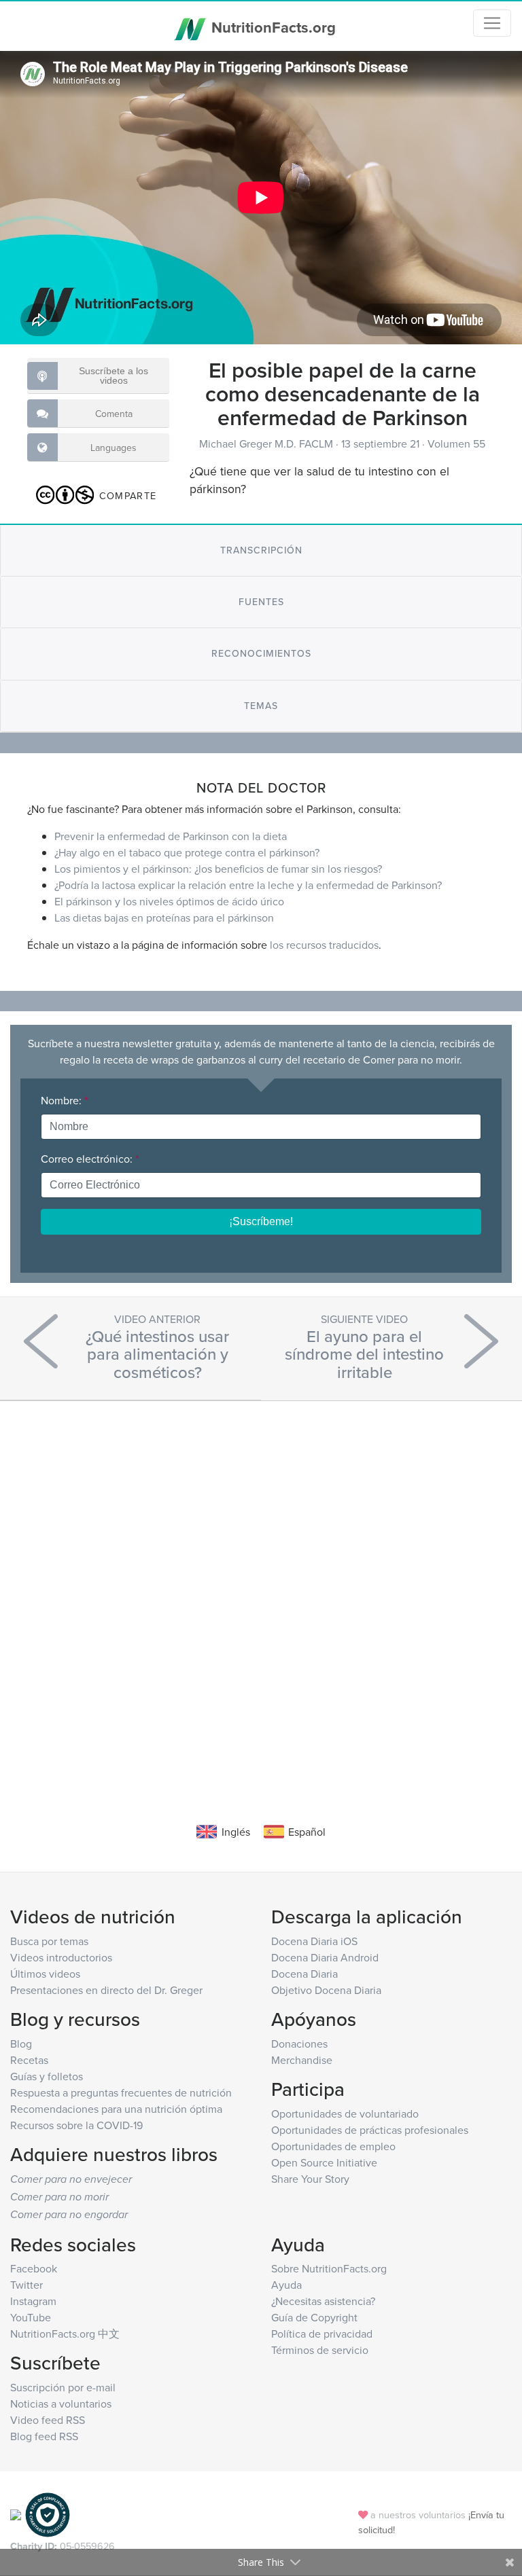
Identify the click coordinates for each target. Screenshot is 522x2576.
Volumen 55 (456, 443)
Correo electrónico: (90, 1159)
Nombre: (64, 1100)
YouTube (31, 2317)
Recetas (29, 2060)
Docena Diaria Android (325, 1957)
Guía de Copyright (314, 2317)
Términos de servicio (320, 2350)
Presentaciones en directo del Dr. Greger (106, 1990)
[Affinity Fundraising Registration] (48, 2514)
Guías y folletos (47, 2076)
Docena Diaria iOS (314, 1941)
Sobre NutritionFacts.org (329, 2268)
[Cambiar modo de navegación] (492, 23)
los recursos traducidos (324, 945)
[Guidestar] (16, 2514)
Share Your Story (310, 2179)
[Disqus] (261, 1591)
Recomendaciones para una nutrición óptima (116, 2109)
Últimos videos (45, 1974)
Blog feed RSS (44, 2436)
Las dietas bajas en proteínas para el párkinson (164, 918)
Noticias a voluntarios (61, 2403)
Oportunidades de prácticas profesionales (370, 2130)
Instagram (33, 2301)
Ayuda (286, 2285)
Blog (21, 2044)
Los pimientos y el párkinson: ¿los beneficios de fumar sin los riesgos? (218, 869)
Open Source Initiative (324, 2162)
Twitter (27, 2285)
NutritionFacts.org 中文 (65, 2334)
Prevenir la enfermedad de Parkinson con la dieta (171, 836)
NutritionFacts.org (272, 27)
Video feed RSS (48, 2420)
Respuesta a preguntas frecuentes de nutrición (121, 2092)
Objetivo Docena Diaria (326, 1990)
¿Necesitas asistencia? (323, 2301)
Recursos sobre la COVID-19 (76, 2125)
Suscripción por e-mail (63, 2387)
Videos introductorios (61, 1957)
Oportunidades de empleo (333, 2146)
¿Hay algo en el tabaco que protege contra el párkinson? (187, 852)
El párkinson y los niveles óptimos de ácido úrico (169, 901)
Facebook (34, 2268)
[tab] (261, 550)
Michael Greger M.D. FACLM (267, 443)
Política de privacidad (322, 2334)
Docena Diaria (304, 1974)
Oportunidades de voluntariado (345, 2114)
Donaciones (299, 2044)
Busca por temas (49, 1941)
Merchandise (302, 2060)
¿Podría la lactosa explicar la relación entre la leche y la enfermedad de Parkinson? (248, 885)
